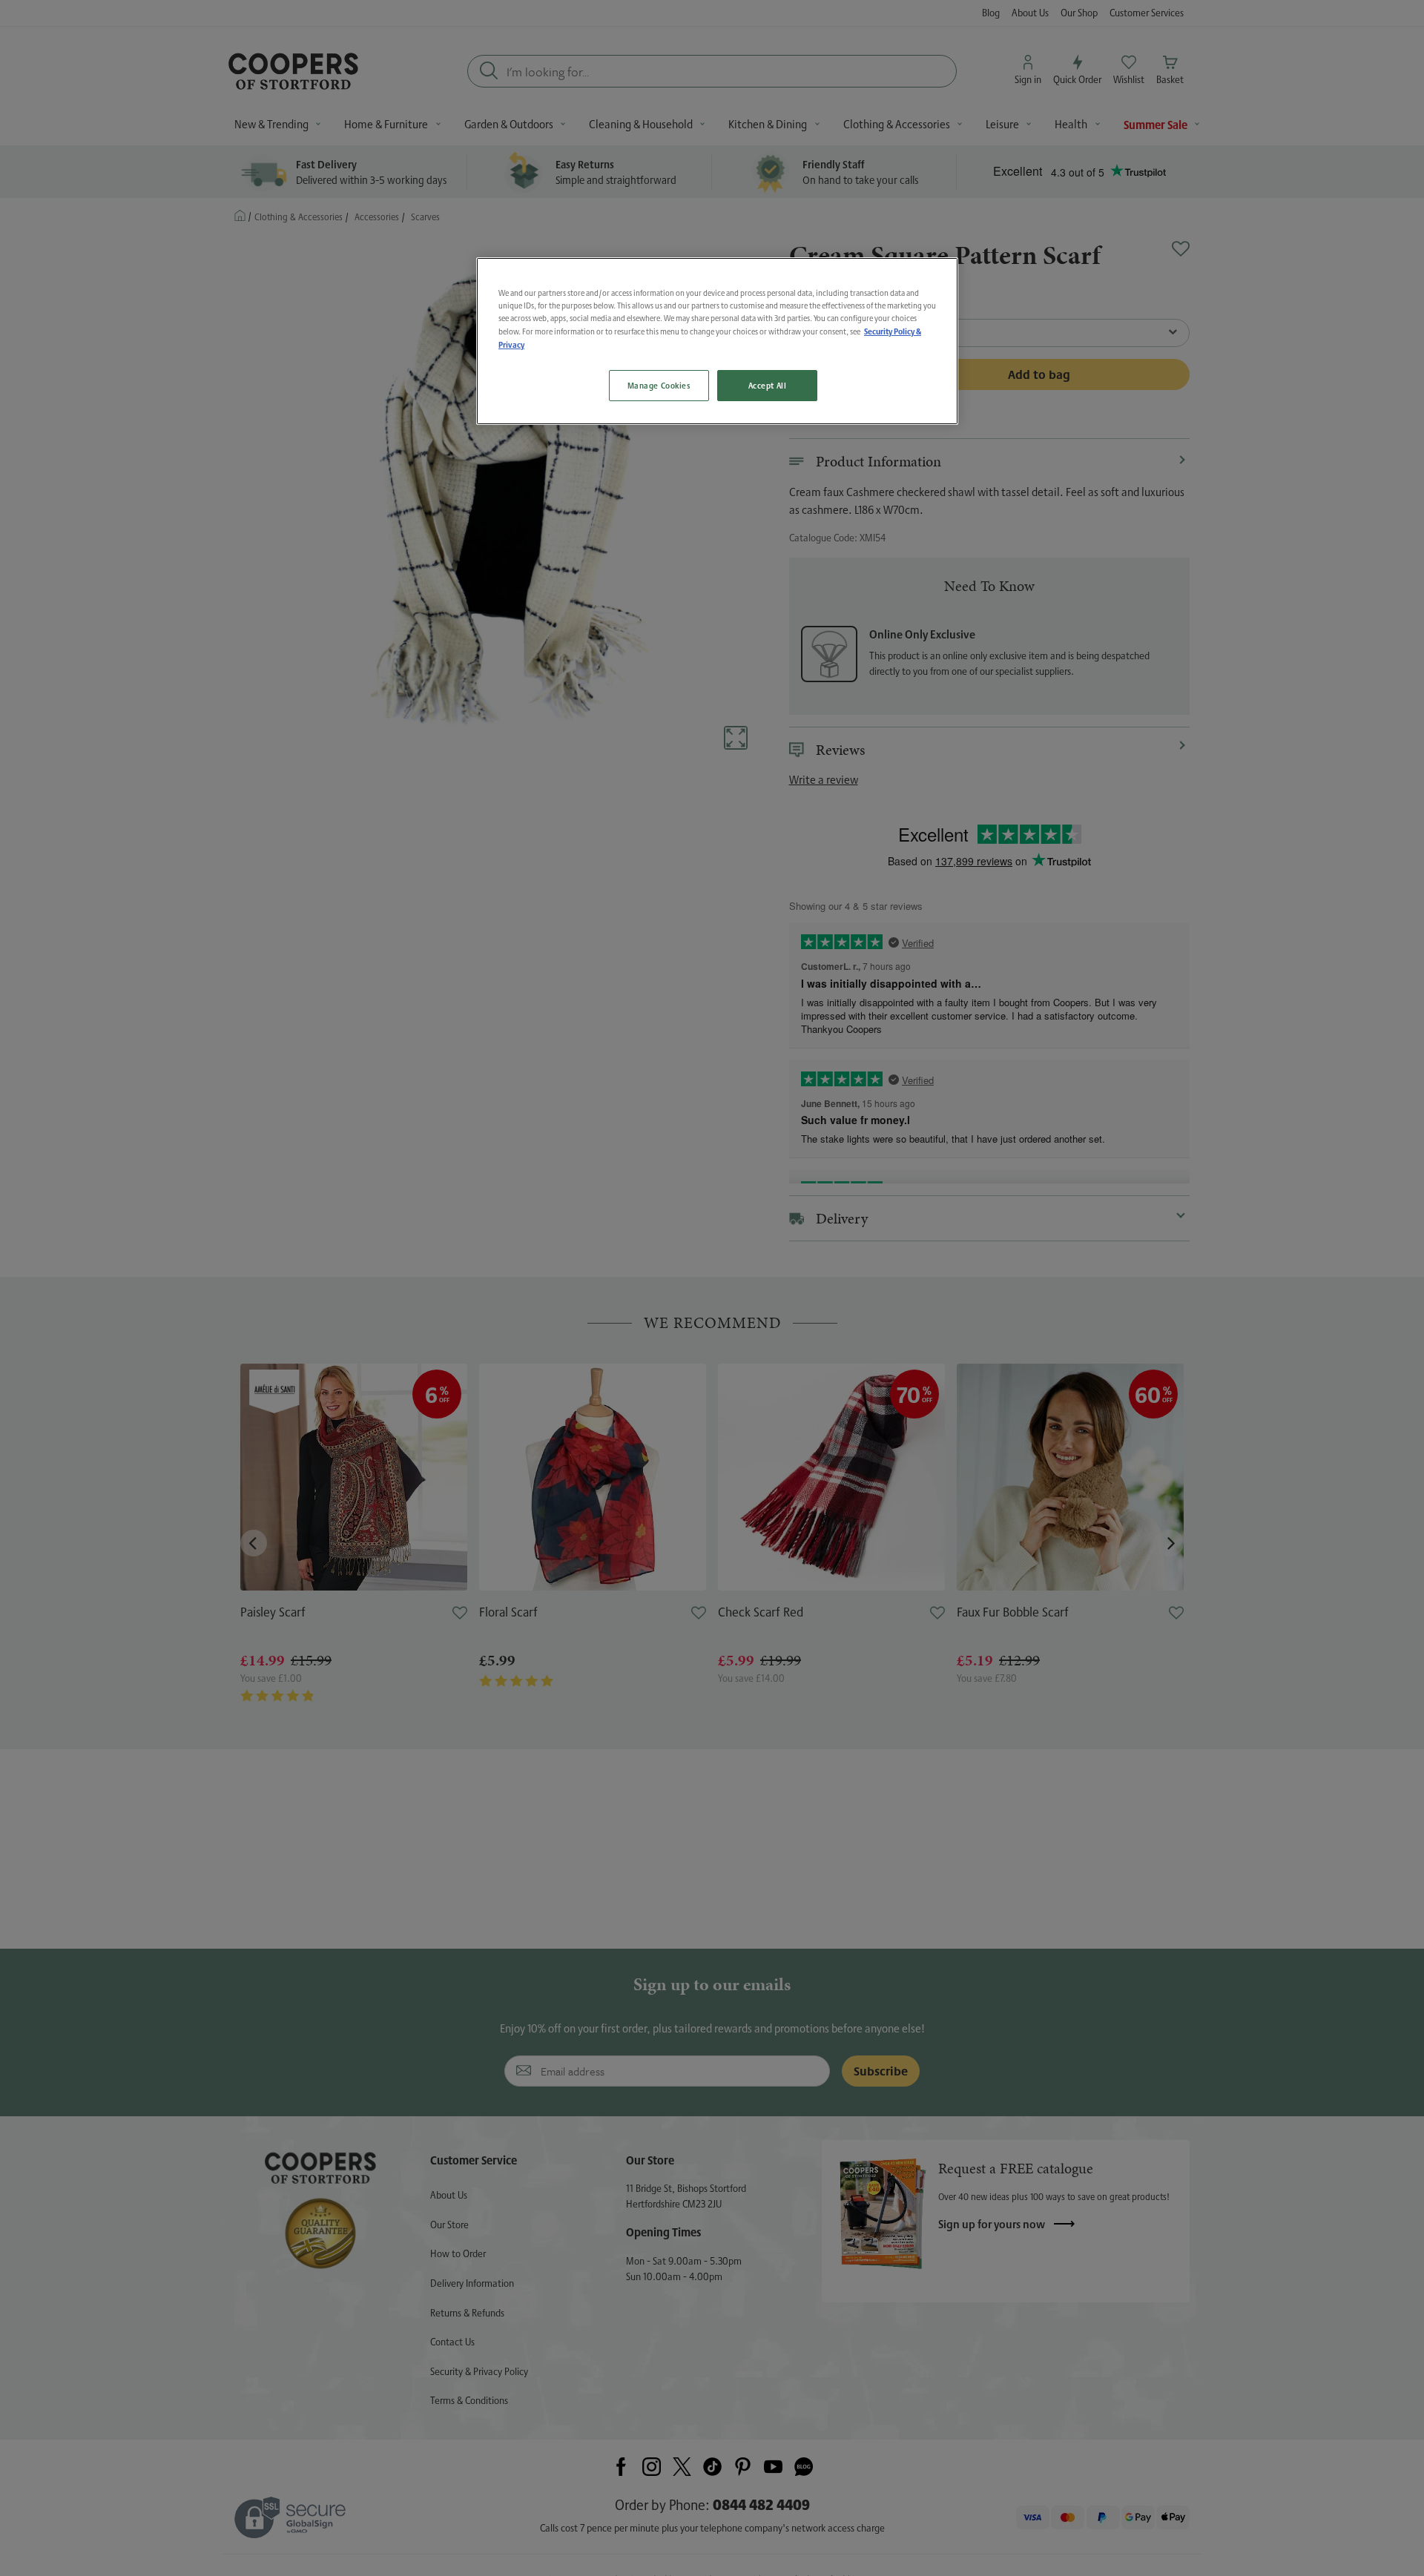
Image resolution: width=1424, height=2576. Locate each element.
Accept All (768, 386)
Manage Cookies (659, 386)
